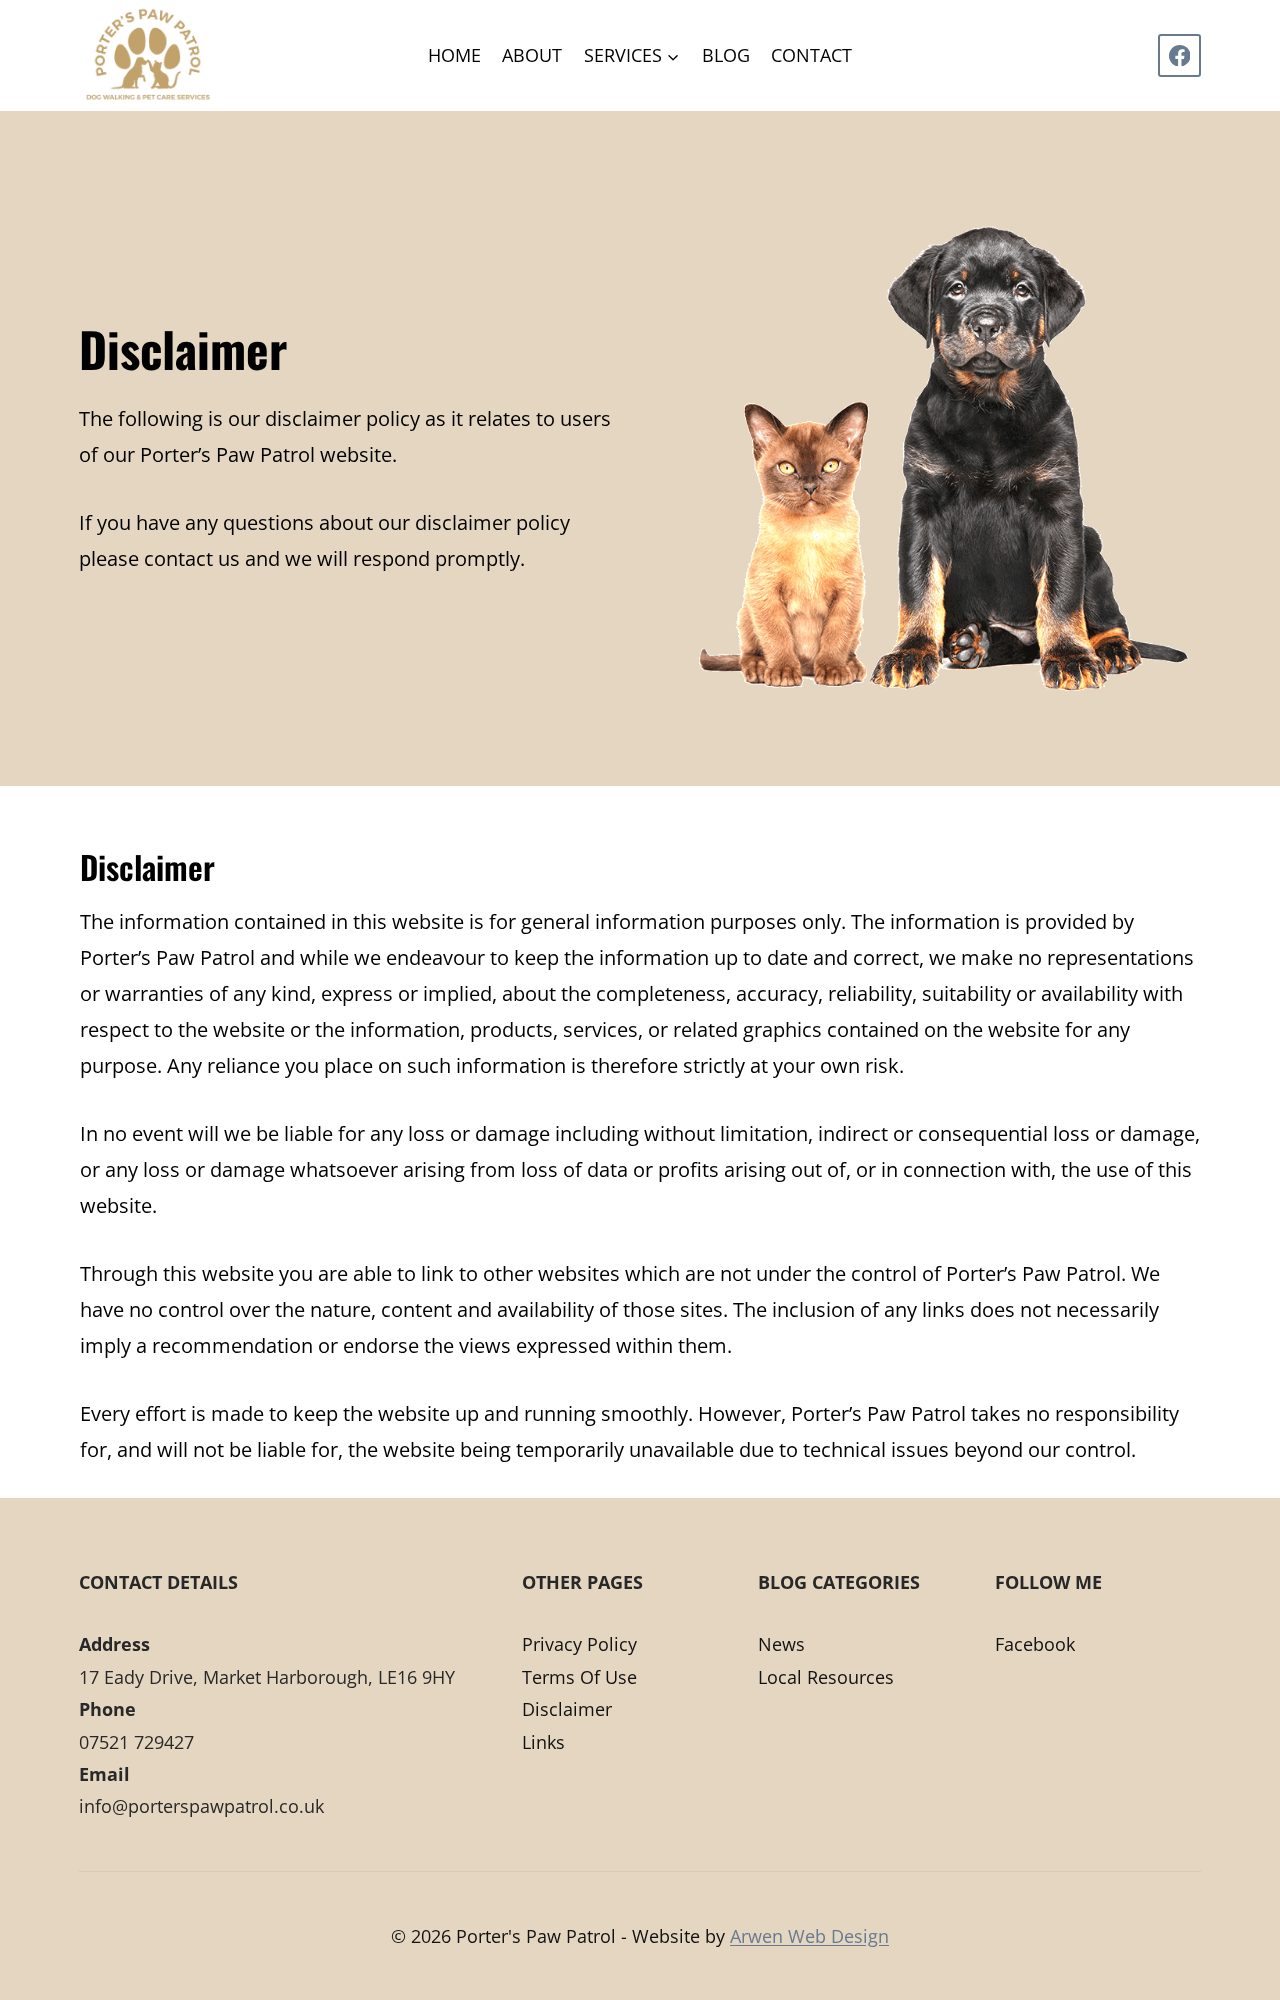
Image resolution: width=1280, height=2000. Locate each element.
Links (543, 1742)
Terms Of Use (579, 1677)
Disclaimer (567, 1709)
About (532, 55)
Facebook (1035, 1644)
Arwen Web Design (809, 1936)
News (781, 1644)
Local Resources (826, 1677)
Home (454, 55)
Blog (726, 55)
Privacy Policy (579, 1644)
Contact (811, 55)
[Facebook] (1179, 55)
